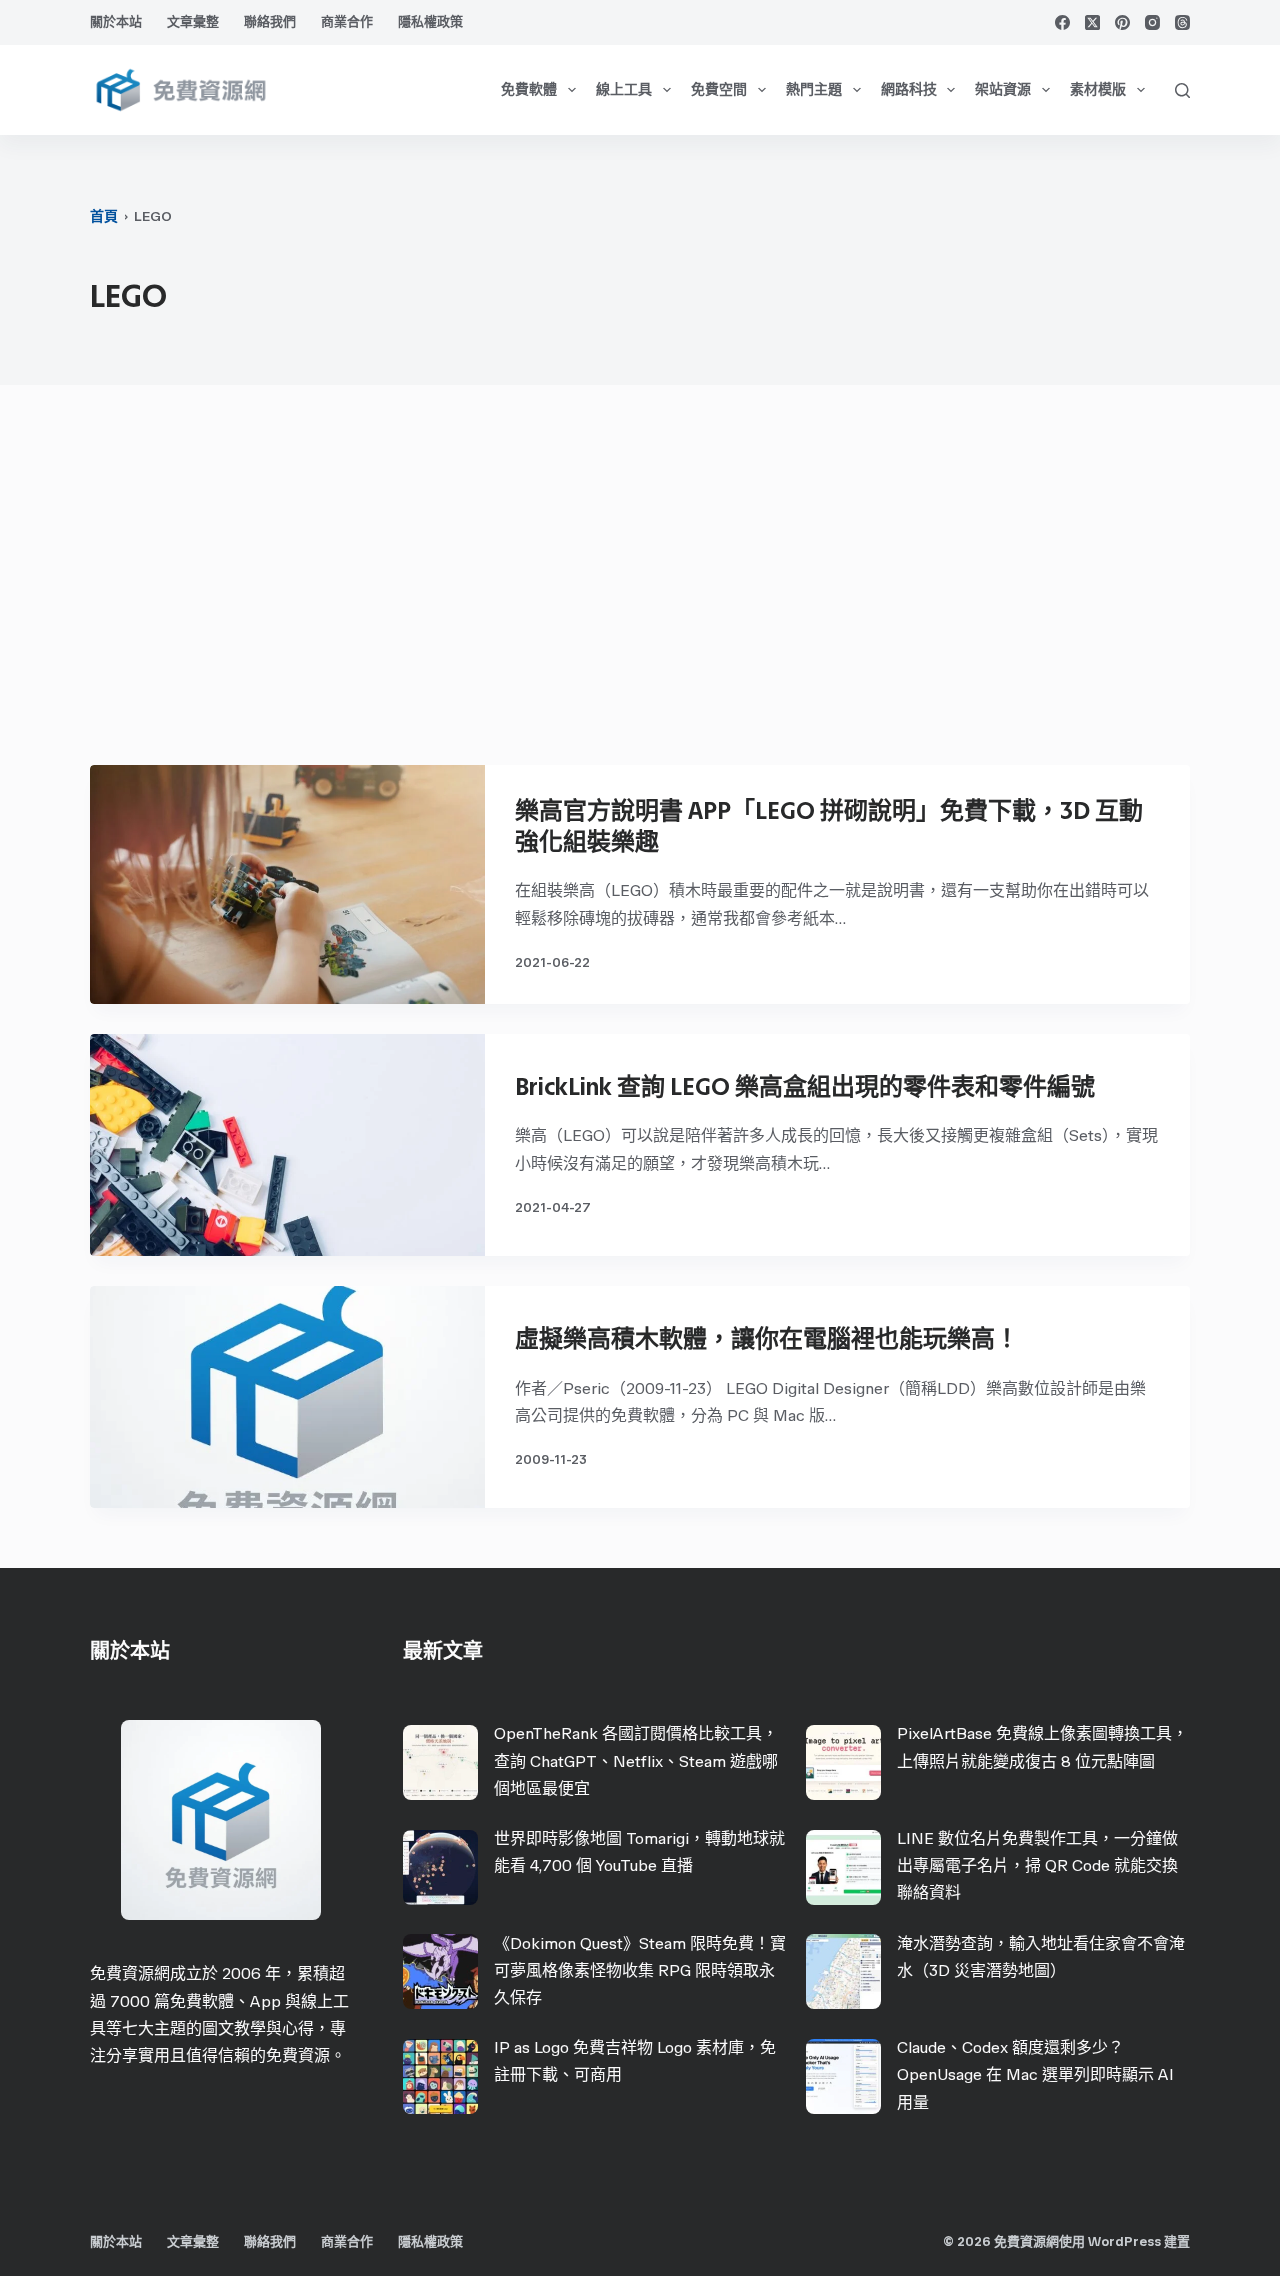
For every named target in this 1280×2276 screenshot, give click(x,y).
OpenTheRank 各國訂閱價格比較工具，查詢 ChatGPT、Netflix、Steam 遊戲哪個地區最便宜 (636, 1760)
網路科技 (909, 89)
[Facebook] (1062, 22)
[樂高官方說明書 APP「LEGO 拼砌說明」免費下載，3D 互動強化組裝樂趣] (287, 884)
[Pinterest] (1122, 22)
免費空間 (719, 89)
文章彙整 (193, 21)
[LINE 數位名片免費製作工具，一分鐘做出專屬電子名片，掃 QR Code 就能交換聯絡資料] (843, 1867)
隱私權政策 (430, 21)
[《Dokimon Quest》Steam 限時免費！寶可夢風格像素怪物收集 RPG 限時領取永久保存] (440, 1971)
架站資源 (1003, 89)
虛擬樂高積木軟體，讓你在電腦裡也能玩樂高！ (767, 1338)
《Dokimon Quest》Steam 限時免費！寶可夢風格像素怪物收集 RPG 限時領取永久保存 (640, 1970)
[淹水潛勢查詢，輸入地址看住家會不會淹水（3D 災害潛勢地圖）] (843, 1971)
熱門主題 (814, 89)
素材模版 (1098, 89)
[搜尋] (1182, 90)
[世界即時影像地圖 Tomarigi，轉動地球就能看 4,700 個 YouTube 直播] (440, 1867)
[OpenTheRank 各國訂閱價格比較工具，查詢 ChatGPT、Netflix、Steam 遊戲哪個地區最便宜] (440, 1762)
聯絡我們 (270, 21)
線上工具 (624, 89)
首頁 (104, 216)
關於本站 (116, 21)
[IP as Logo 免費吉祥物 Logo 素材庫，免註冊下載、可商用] (440, 2076)
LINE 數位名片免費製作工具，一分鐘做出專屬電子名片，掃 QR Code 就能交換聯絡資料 (1037, 1865)
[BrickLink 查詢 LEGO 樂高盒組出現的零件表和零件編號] (287, 1145)
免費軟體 (529, 89)
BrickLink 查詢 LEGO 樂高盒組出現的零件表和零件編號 (805, 1086)
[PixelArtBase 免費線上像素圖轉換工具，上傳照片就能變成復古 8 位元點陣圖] (843, 1762)
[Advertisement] (640, 585)
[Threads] (1182, 22)
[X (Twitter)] (1092, 22)
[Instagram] (1152, 22)
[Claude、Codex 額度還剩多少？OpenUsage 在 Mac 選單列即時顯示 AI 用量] (843, 2076)
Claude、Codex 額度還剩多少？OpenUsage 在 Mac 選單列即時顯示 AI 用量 (1035, 2074)
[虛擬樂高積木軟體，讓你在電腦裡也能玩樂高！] (287, 1397)
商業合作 (347, 21)
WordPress (1124, 2241)
